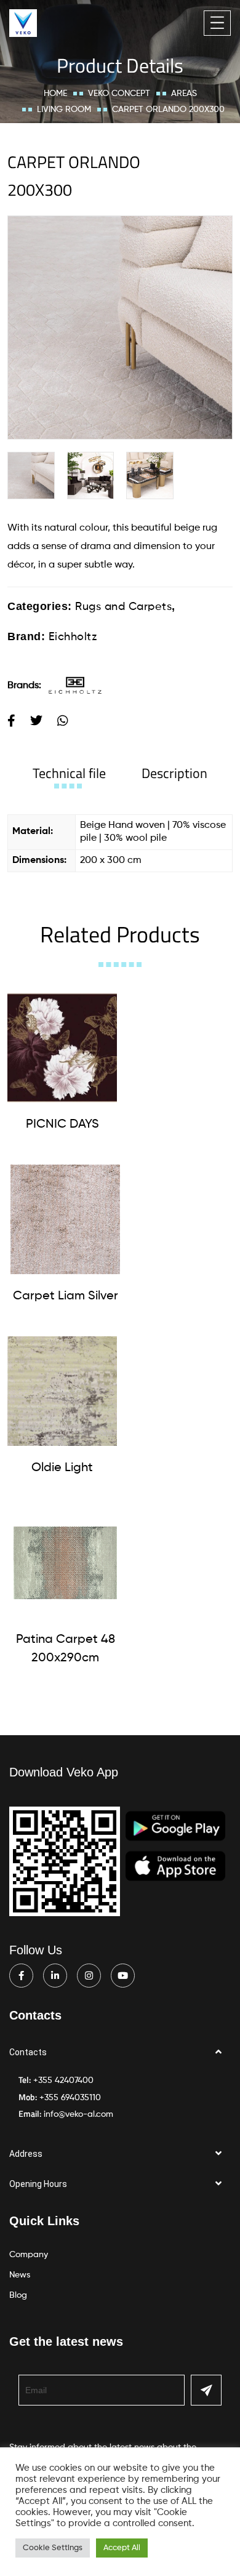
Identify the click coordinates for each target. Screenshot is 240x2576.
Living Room (64, 110)
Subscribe (206, 2390)
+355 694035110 (70, 2098)
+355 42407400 (63, 2080)
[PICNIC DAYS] (62, 1048)
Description (174, 773)
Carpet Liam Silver (66, 1296)
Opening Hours (38, 2184)
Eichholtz (73, 637)
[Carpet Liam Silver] (65, 1219)
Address (26, 2154)
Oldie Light (62, 1468)
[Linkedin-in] (55, 1976)
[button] (120, 2052)
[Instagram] (89, 1976)
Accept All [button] (122, 2548)
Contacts (28, 2052)
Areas (184, 94)
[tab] (69, 773)
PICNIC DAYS (62, 1125)
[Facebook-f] (21, 1976)
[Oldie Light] (62, 1391)
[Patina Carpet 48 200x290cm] (65, 1563)
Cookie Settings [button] (53, 2548)
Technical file (69, 773)
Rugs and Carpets (123, 607)
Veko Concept (119, 94)
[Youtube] (123, 1976)
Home (55, 94)
